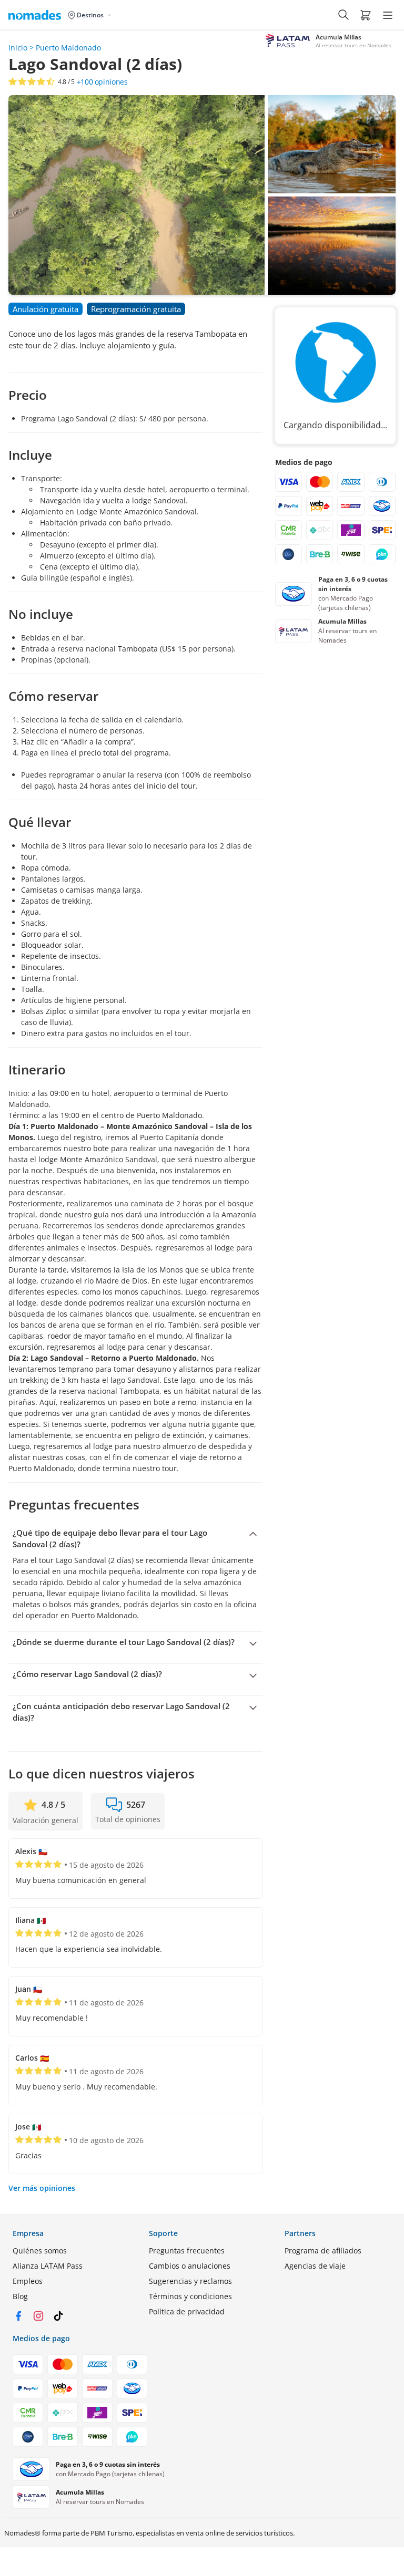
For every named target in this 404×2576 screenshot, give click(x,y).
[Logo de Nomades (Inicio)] (37, 15)
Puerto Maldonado (68, 48)
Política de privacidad (187, 2311)
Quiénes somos (40, 2251)
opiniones (102, 82)
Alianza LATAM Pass (48, 2266)
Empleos (28, 2281)
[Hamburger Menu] (388, 15)
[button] (366, 15)
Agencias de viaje (315, 2266)
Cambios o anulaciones (190, 2266)
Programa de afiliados (323, 2251)
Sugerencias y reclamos (190, 2281)
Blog (20, 2296)
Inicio (18, 48)
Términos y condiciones (190, 2296)
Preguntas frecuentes (187, 2251)
